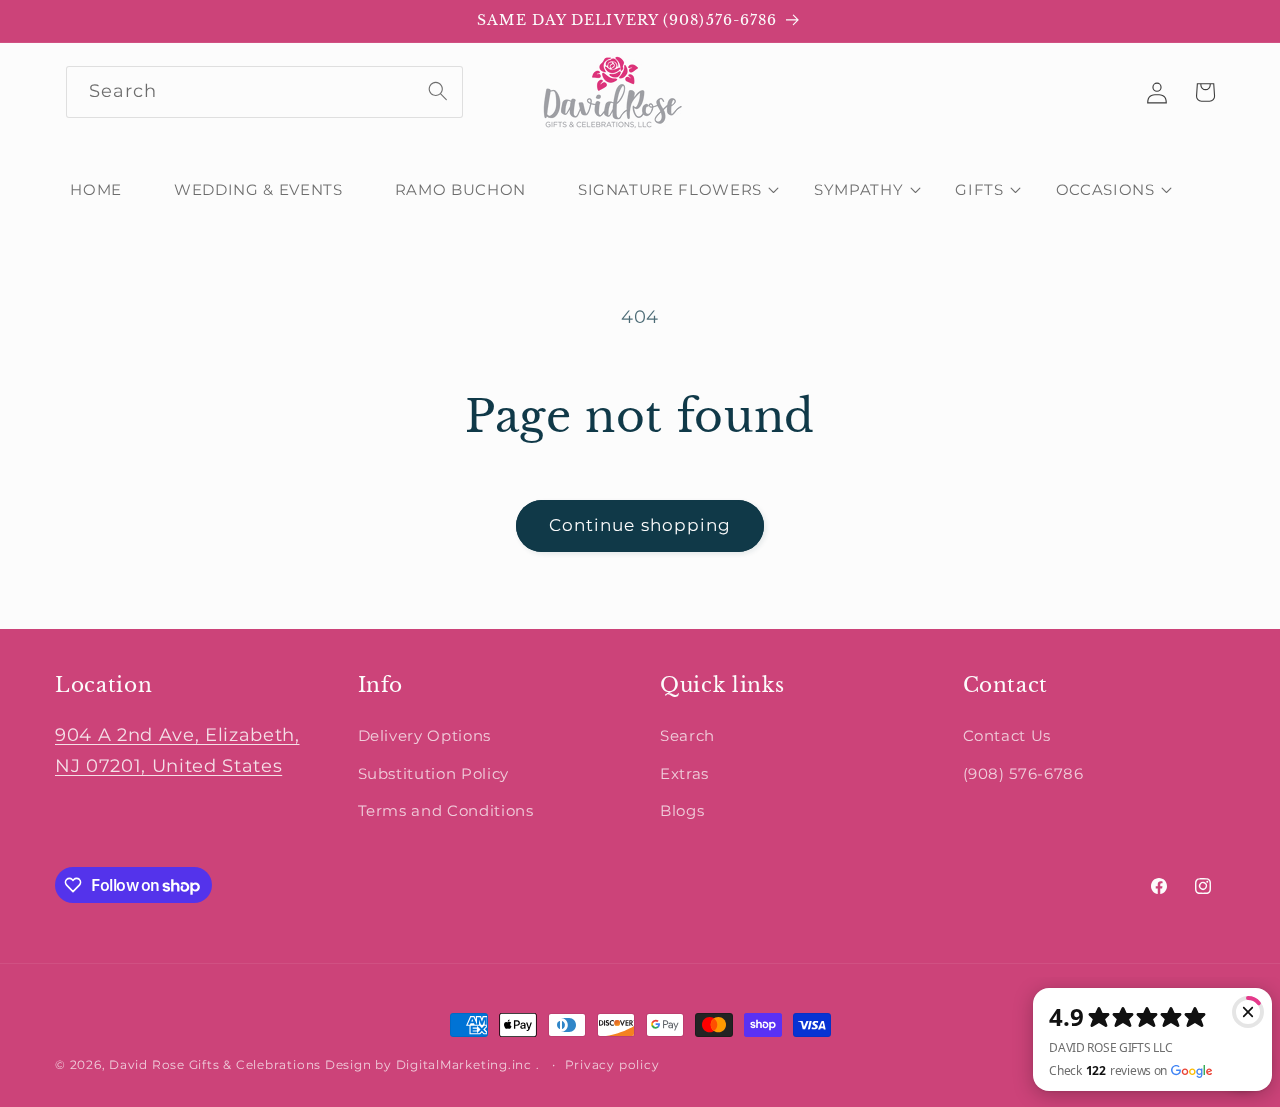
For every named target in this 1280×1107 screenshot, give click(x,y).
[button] (670, 190)
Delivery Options (425, 735)
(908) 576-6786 (1023, 773)
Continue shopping (640, 525)
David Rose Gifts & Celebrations (215, 1064)
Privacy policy (612, 1064)
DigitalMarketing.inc (466, 1064)
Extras (684, 773)
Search (687, 735)
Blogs (682, 810)
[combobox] (264, 92)
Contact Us (1007, 735)
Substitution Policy (434, 773)
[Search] (438, 91)
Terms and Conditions (446, 810)
